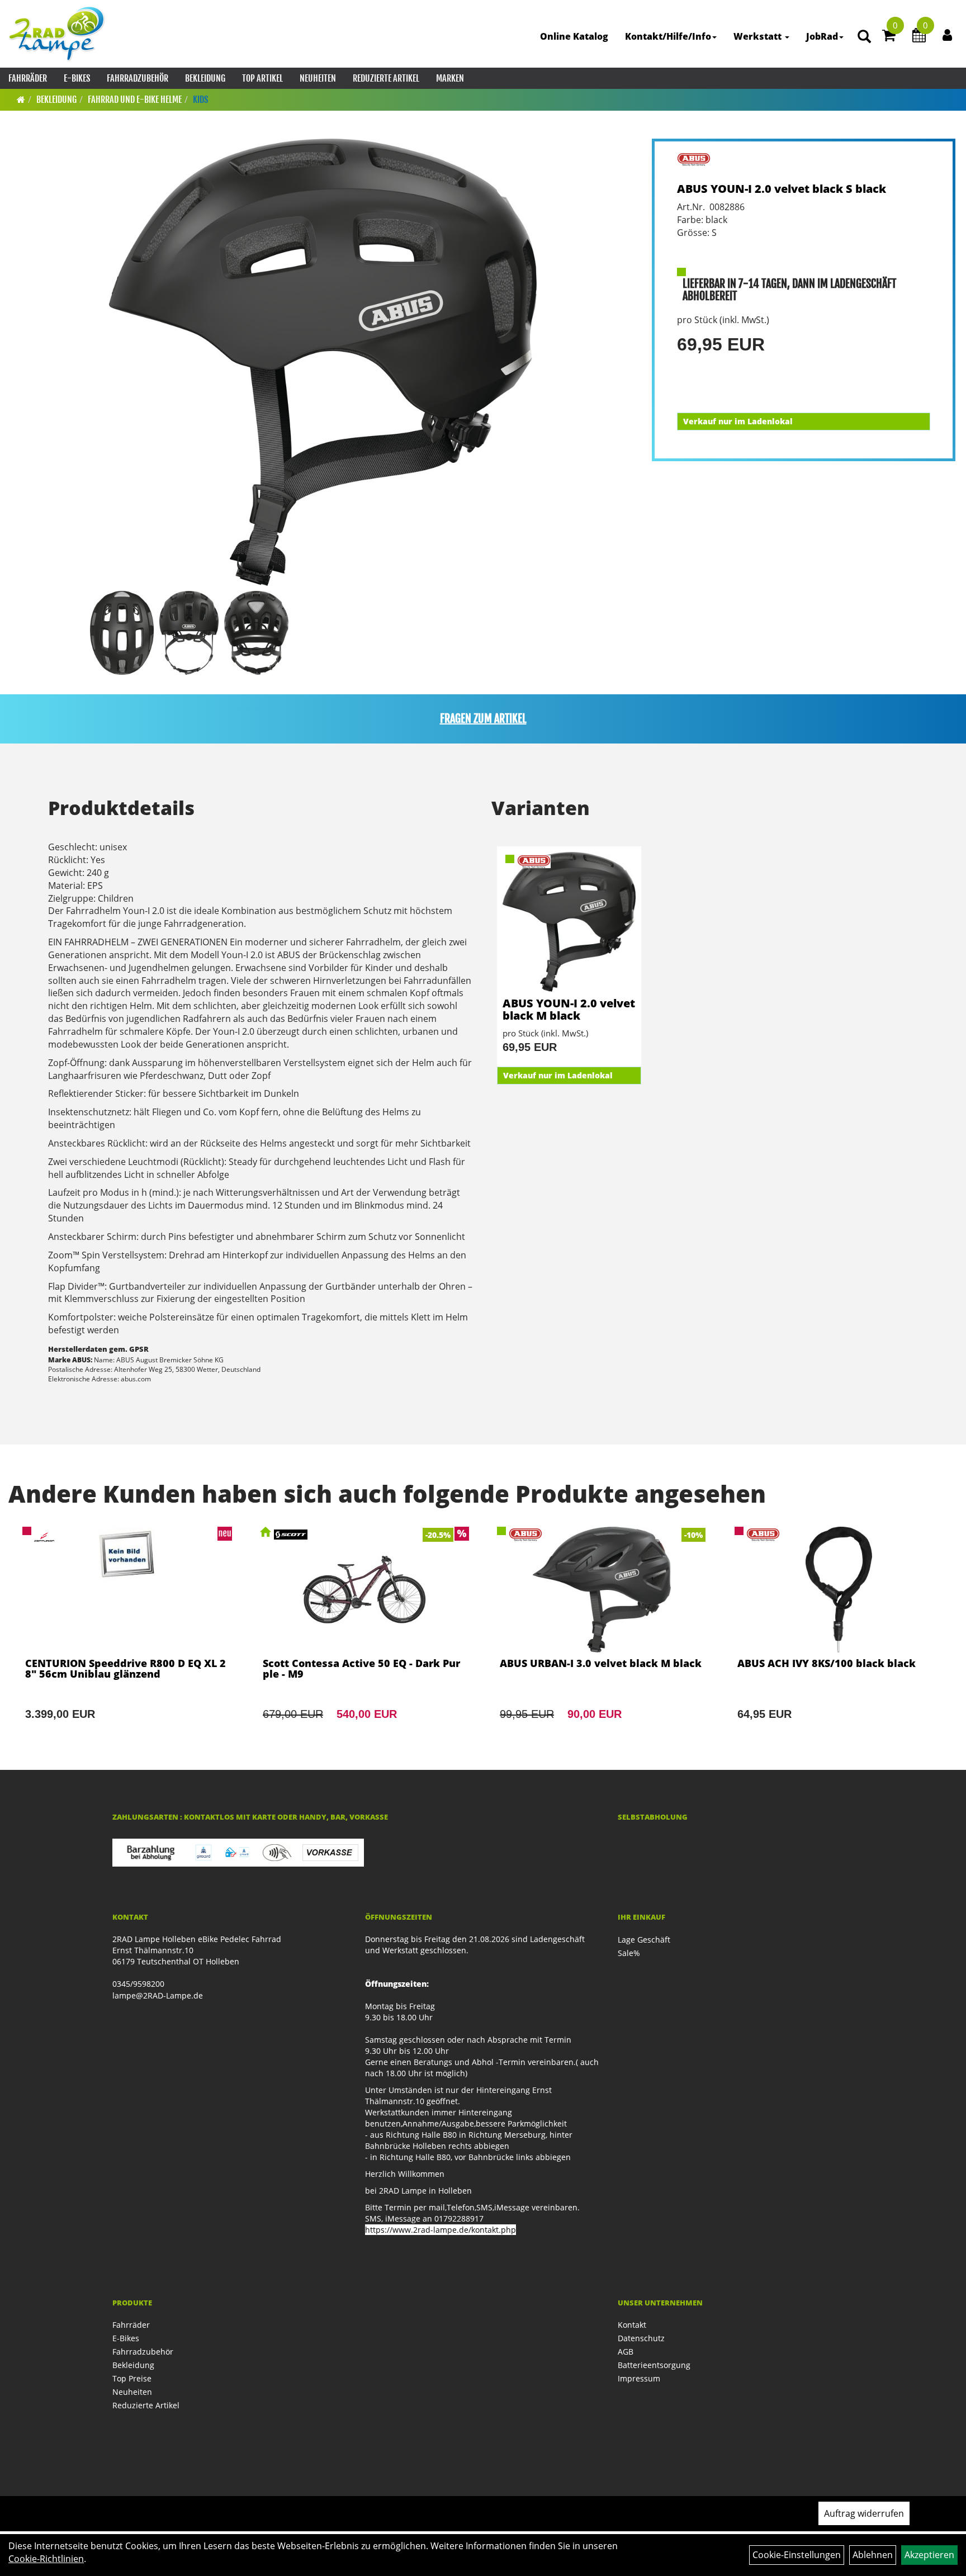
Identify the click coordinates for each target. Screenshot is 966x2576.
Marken (450, 78)
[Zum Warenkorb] (889, 37)
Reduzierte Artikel (386, 78)
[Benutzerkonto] (947, 35)
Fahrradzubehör (138, 78)
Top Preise (132, 2378)
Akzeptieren (929, 2555)
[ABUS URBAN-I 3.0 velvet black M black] (602, 1639)
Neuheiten (318, 78)
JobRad (822, 36)
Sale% (629, 1953)
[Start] (21, 100)
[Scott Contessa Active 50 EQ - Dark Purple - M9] (365, 1639)
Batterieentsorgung (654, 2365)
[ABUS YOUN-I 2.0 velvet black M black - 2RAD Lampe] (569, 922)
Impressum (639, 2378)
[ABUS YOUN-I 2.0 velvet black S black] (323, 362)
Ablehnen (873, 2555)
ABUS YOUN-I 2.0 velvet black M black (569, 1009)
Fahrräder (28, 78)
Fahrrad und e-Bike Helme (135, 100)
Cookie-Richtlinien (46, 2559)
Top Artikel (262, 78)
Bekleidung (205, 78)
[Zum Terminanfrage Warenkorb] (919, 37)
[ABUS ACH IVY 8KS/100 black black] (839, 1639)
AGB (626, 2352)
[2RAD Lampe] (57, 34)
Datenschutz (641, 2338)
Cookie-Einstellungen (797, 2555)
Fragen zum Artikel (483, 719)
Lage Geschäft (644, 1940)
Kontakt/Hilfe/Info (668, 36)
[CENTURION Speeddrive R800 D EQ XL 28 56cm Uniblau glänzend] (127, 1639)
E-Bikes (77, 78)
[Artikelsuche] (864, 37)
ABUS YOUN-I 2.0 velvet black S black (782, 189)
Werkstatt (759, 36)
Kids (200, 100)
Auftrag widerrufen (864, 2513)
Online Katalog (574, 36)
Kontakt (632, 2325)
